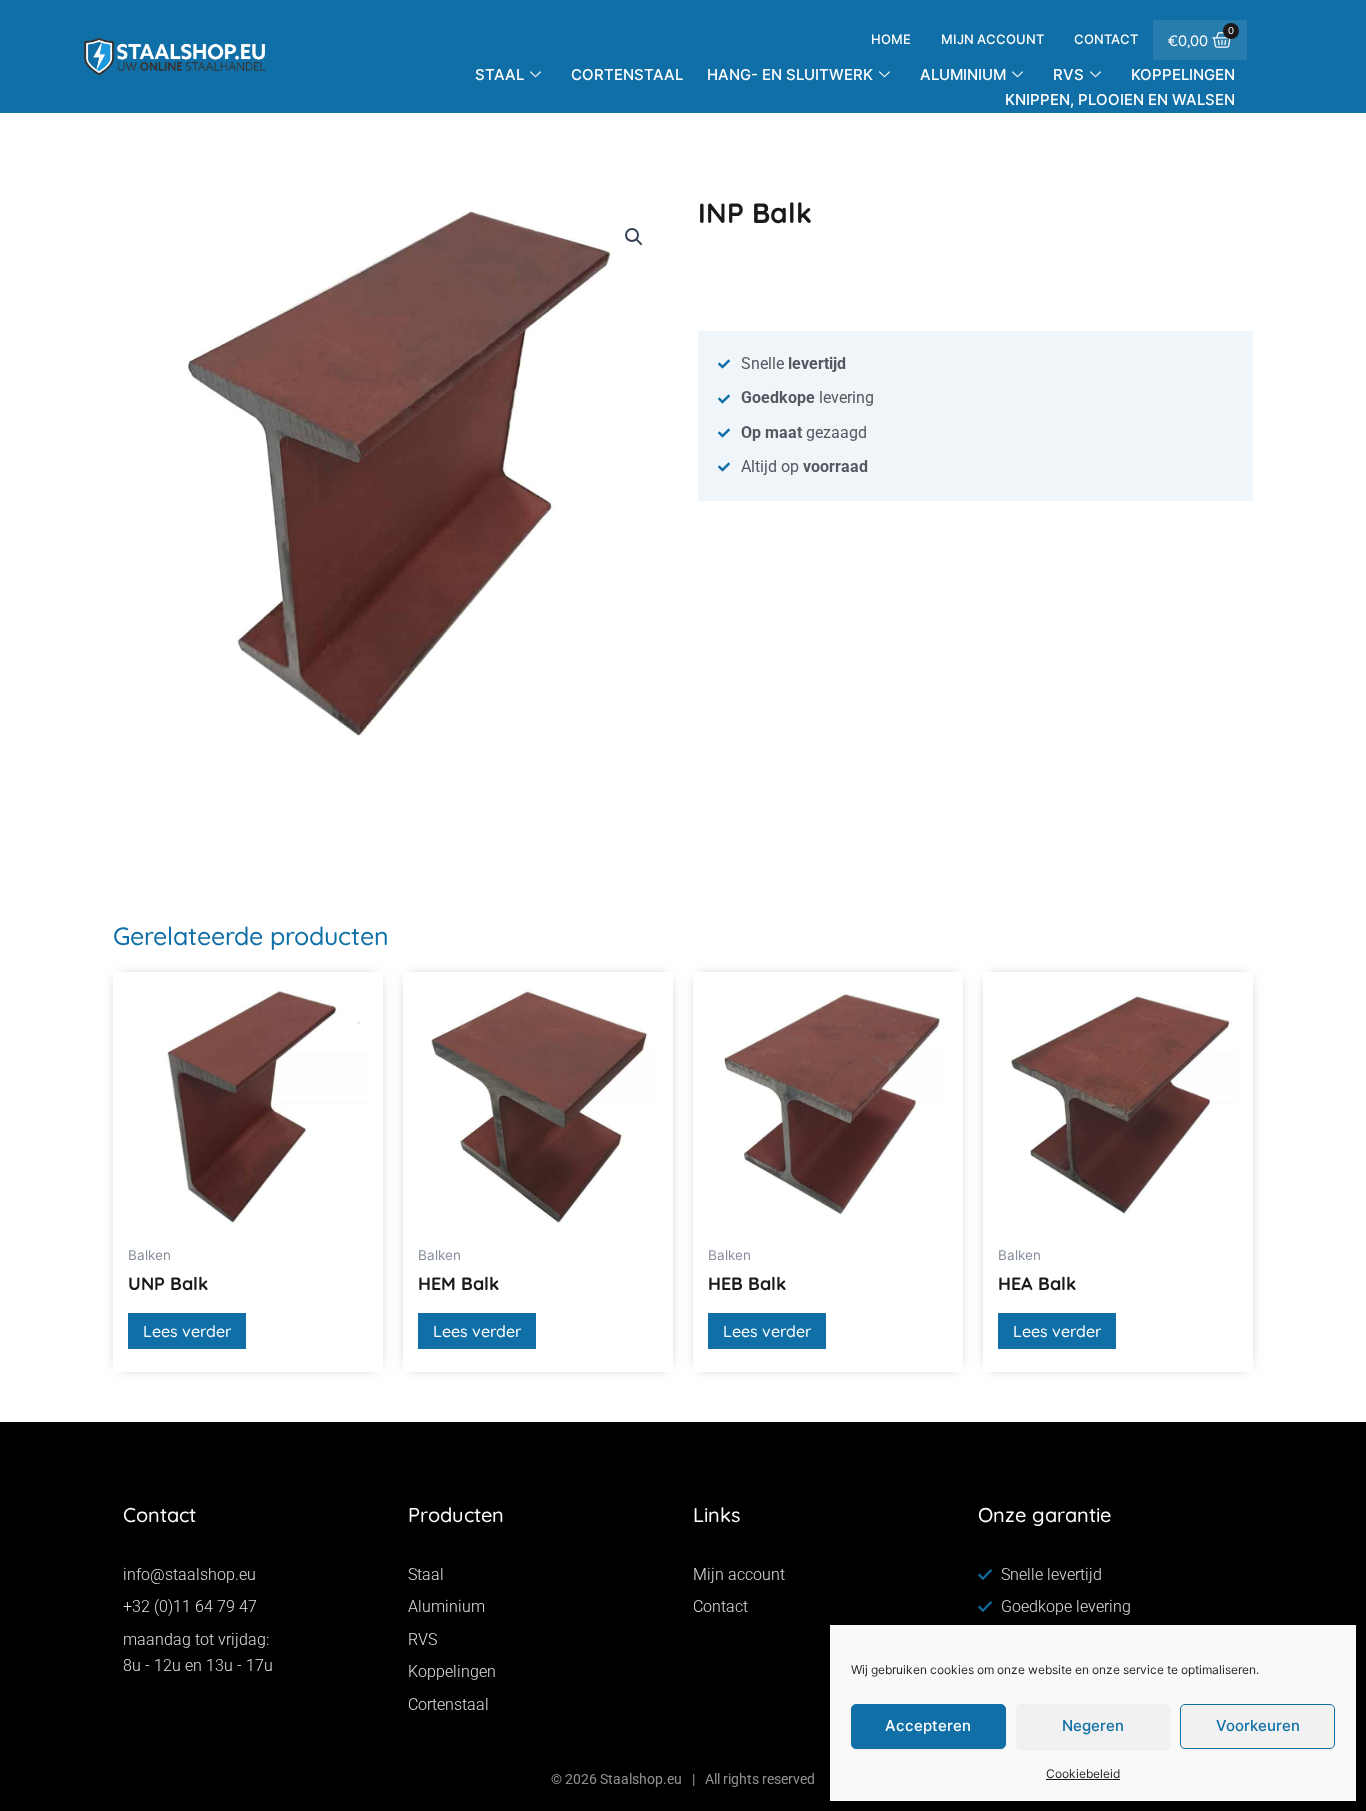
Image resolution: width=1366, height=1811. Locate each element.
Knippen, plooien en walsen (1120, 99)
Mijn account (992, 39)
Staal (499, 74)
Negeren (1093, 1725)
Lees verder (187, 1331)
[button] (634, 237)
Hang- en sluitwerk (790, 74)
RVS (1068, 74)
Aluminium (963, 74)
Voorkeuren (1258, 1725)
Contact (1106, 39)
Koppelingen (1183, 74)
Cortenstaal (627, 74)
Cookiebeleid (1083, 1773)
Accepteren (928, 1725)
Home (891, 39)
